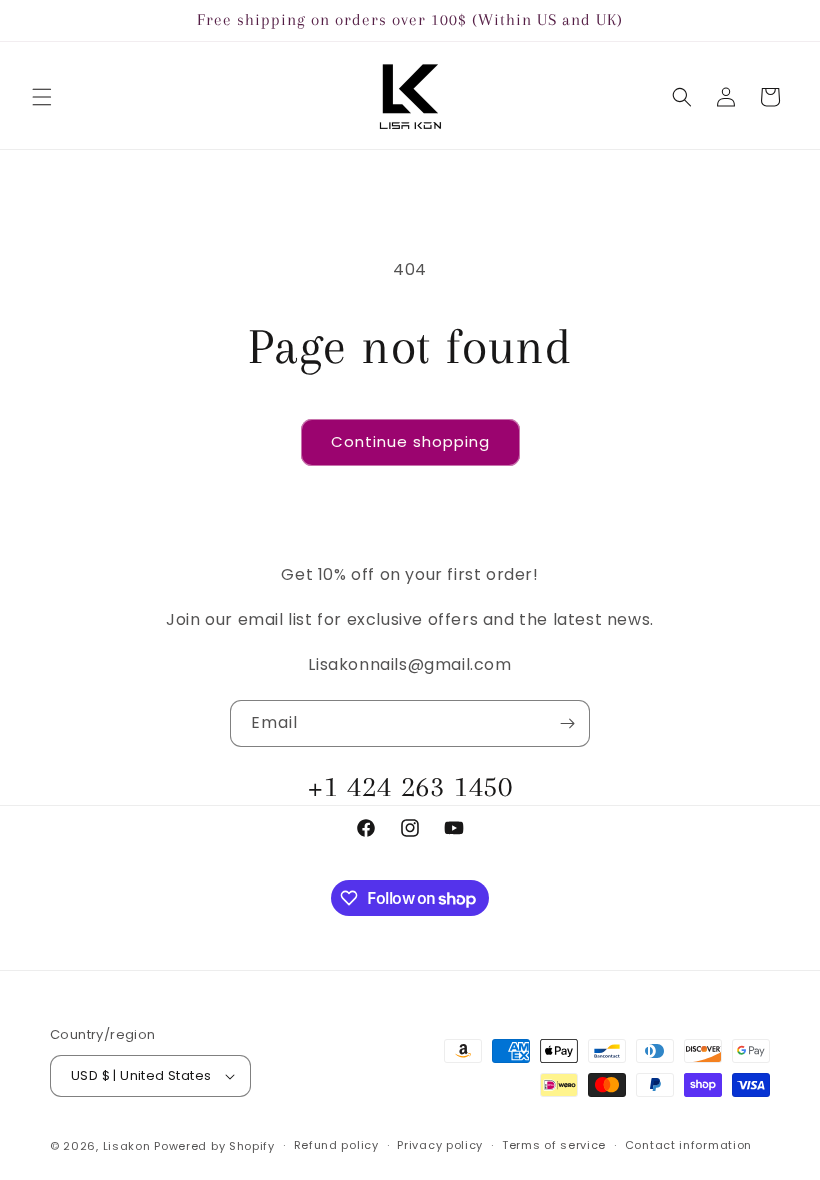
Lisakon (127, 1146)
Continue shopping (410, 441)
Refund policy (336, 1145)
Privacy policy (440, 1145)
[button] (42, 97)
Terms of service (554, 1145)
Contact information (688, 1145)
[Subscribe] (567, 723)
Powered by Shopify (214, 1146)
